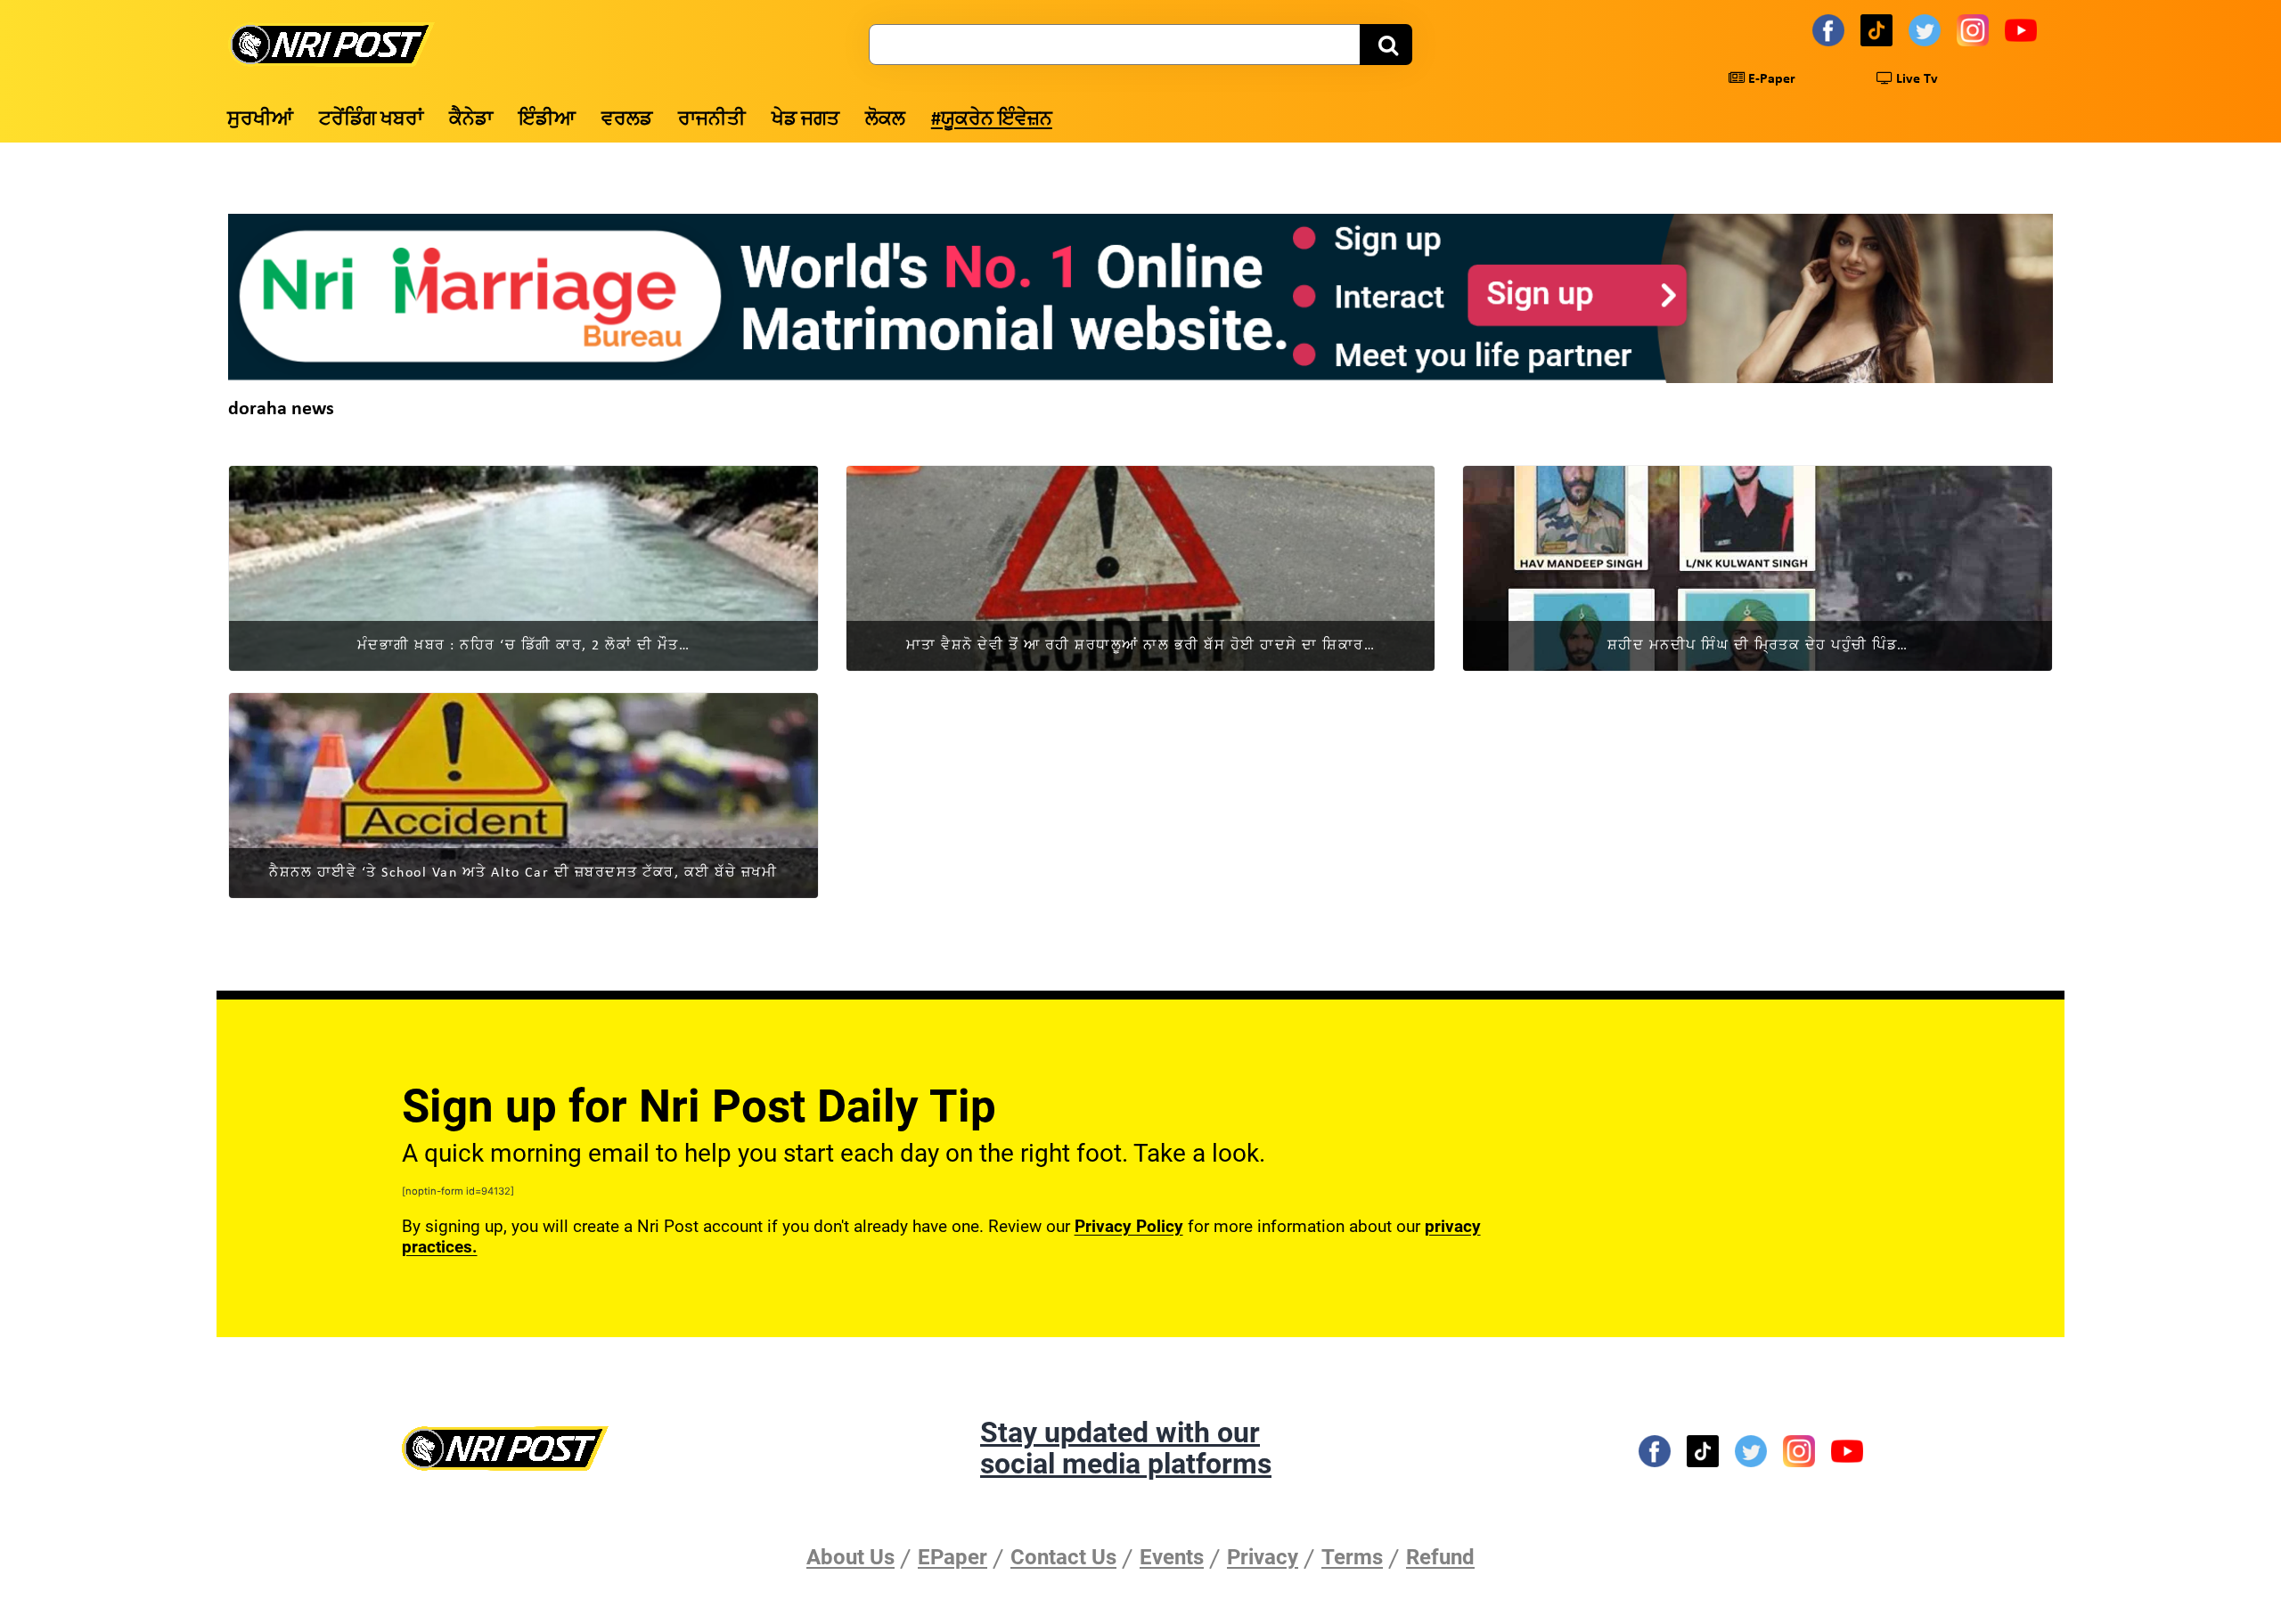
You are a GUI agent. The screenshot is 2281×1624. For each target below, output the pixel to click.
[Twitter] (1927, 29)
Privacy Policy (1129, 1226)
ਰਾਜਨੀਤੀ (712, 120)
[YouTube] (2023, 29)
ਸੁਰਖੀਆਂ (260, 120)
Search (1386, 45)
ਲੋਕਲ (885, 120)
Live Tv (1915, 79)
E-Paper (1770, 79)
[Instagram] (1975, 29)
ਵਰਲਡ (627, 120)
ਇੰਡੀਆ (547, 120)
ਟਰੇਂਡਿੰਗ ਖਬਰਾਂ (371, 120)
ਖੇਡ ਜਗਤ (805, 120)
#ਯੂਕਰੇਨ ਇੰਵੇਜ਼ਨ (992, 120)
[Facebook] (1831, 29)
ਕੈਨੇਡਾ (471, 120)
